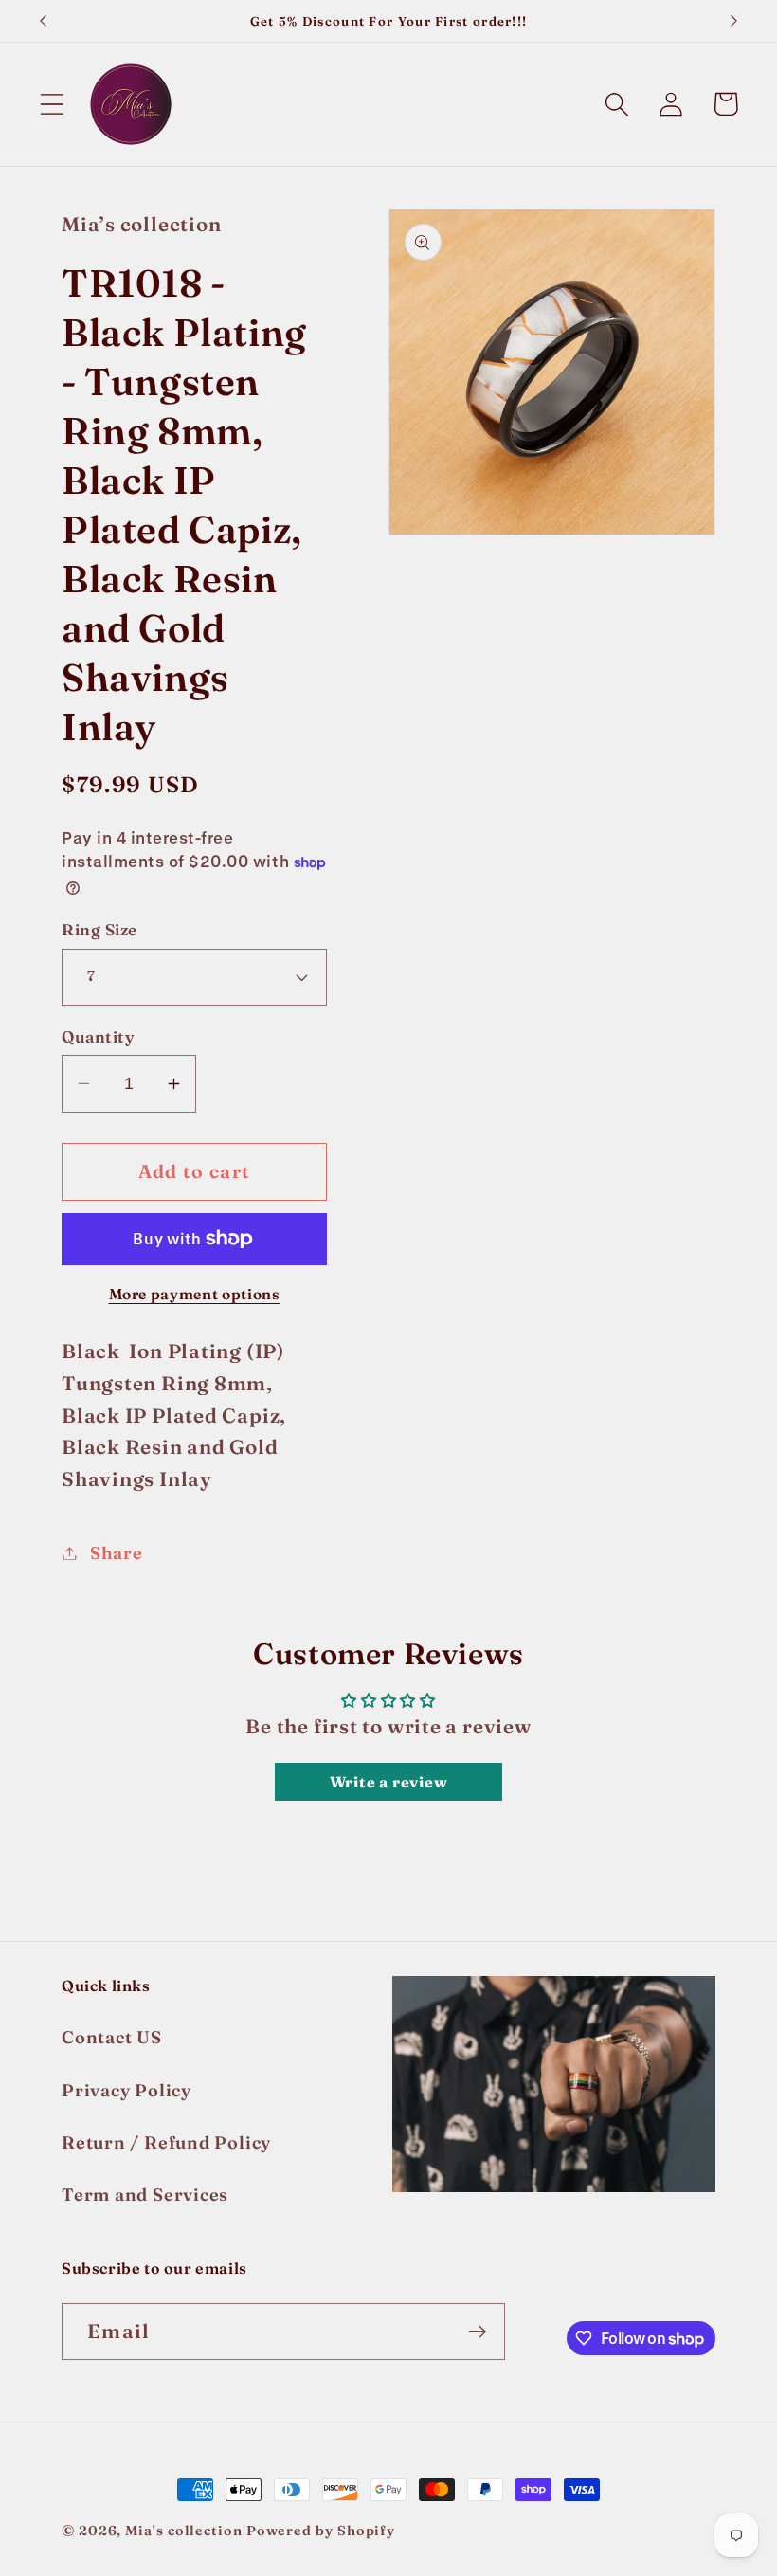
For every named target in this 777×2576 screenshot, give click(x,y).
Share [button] (117, 1553)
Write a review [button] (389, 1782)
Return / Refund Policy (166, 2142)
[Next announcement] (734, 21)
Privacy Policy (126, 2090)
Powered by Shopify (321, 2531)
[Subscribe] (477, 2332)
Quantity (98, 1036)
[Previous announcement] (43, 21)
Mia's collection (185, 2531)
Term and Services (145, 2195)
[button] (52, 104)
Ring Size (99, 929)
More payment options (195, 1294)
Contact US (112, 2037)
